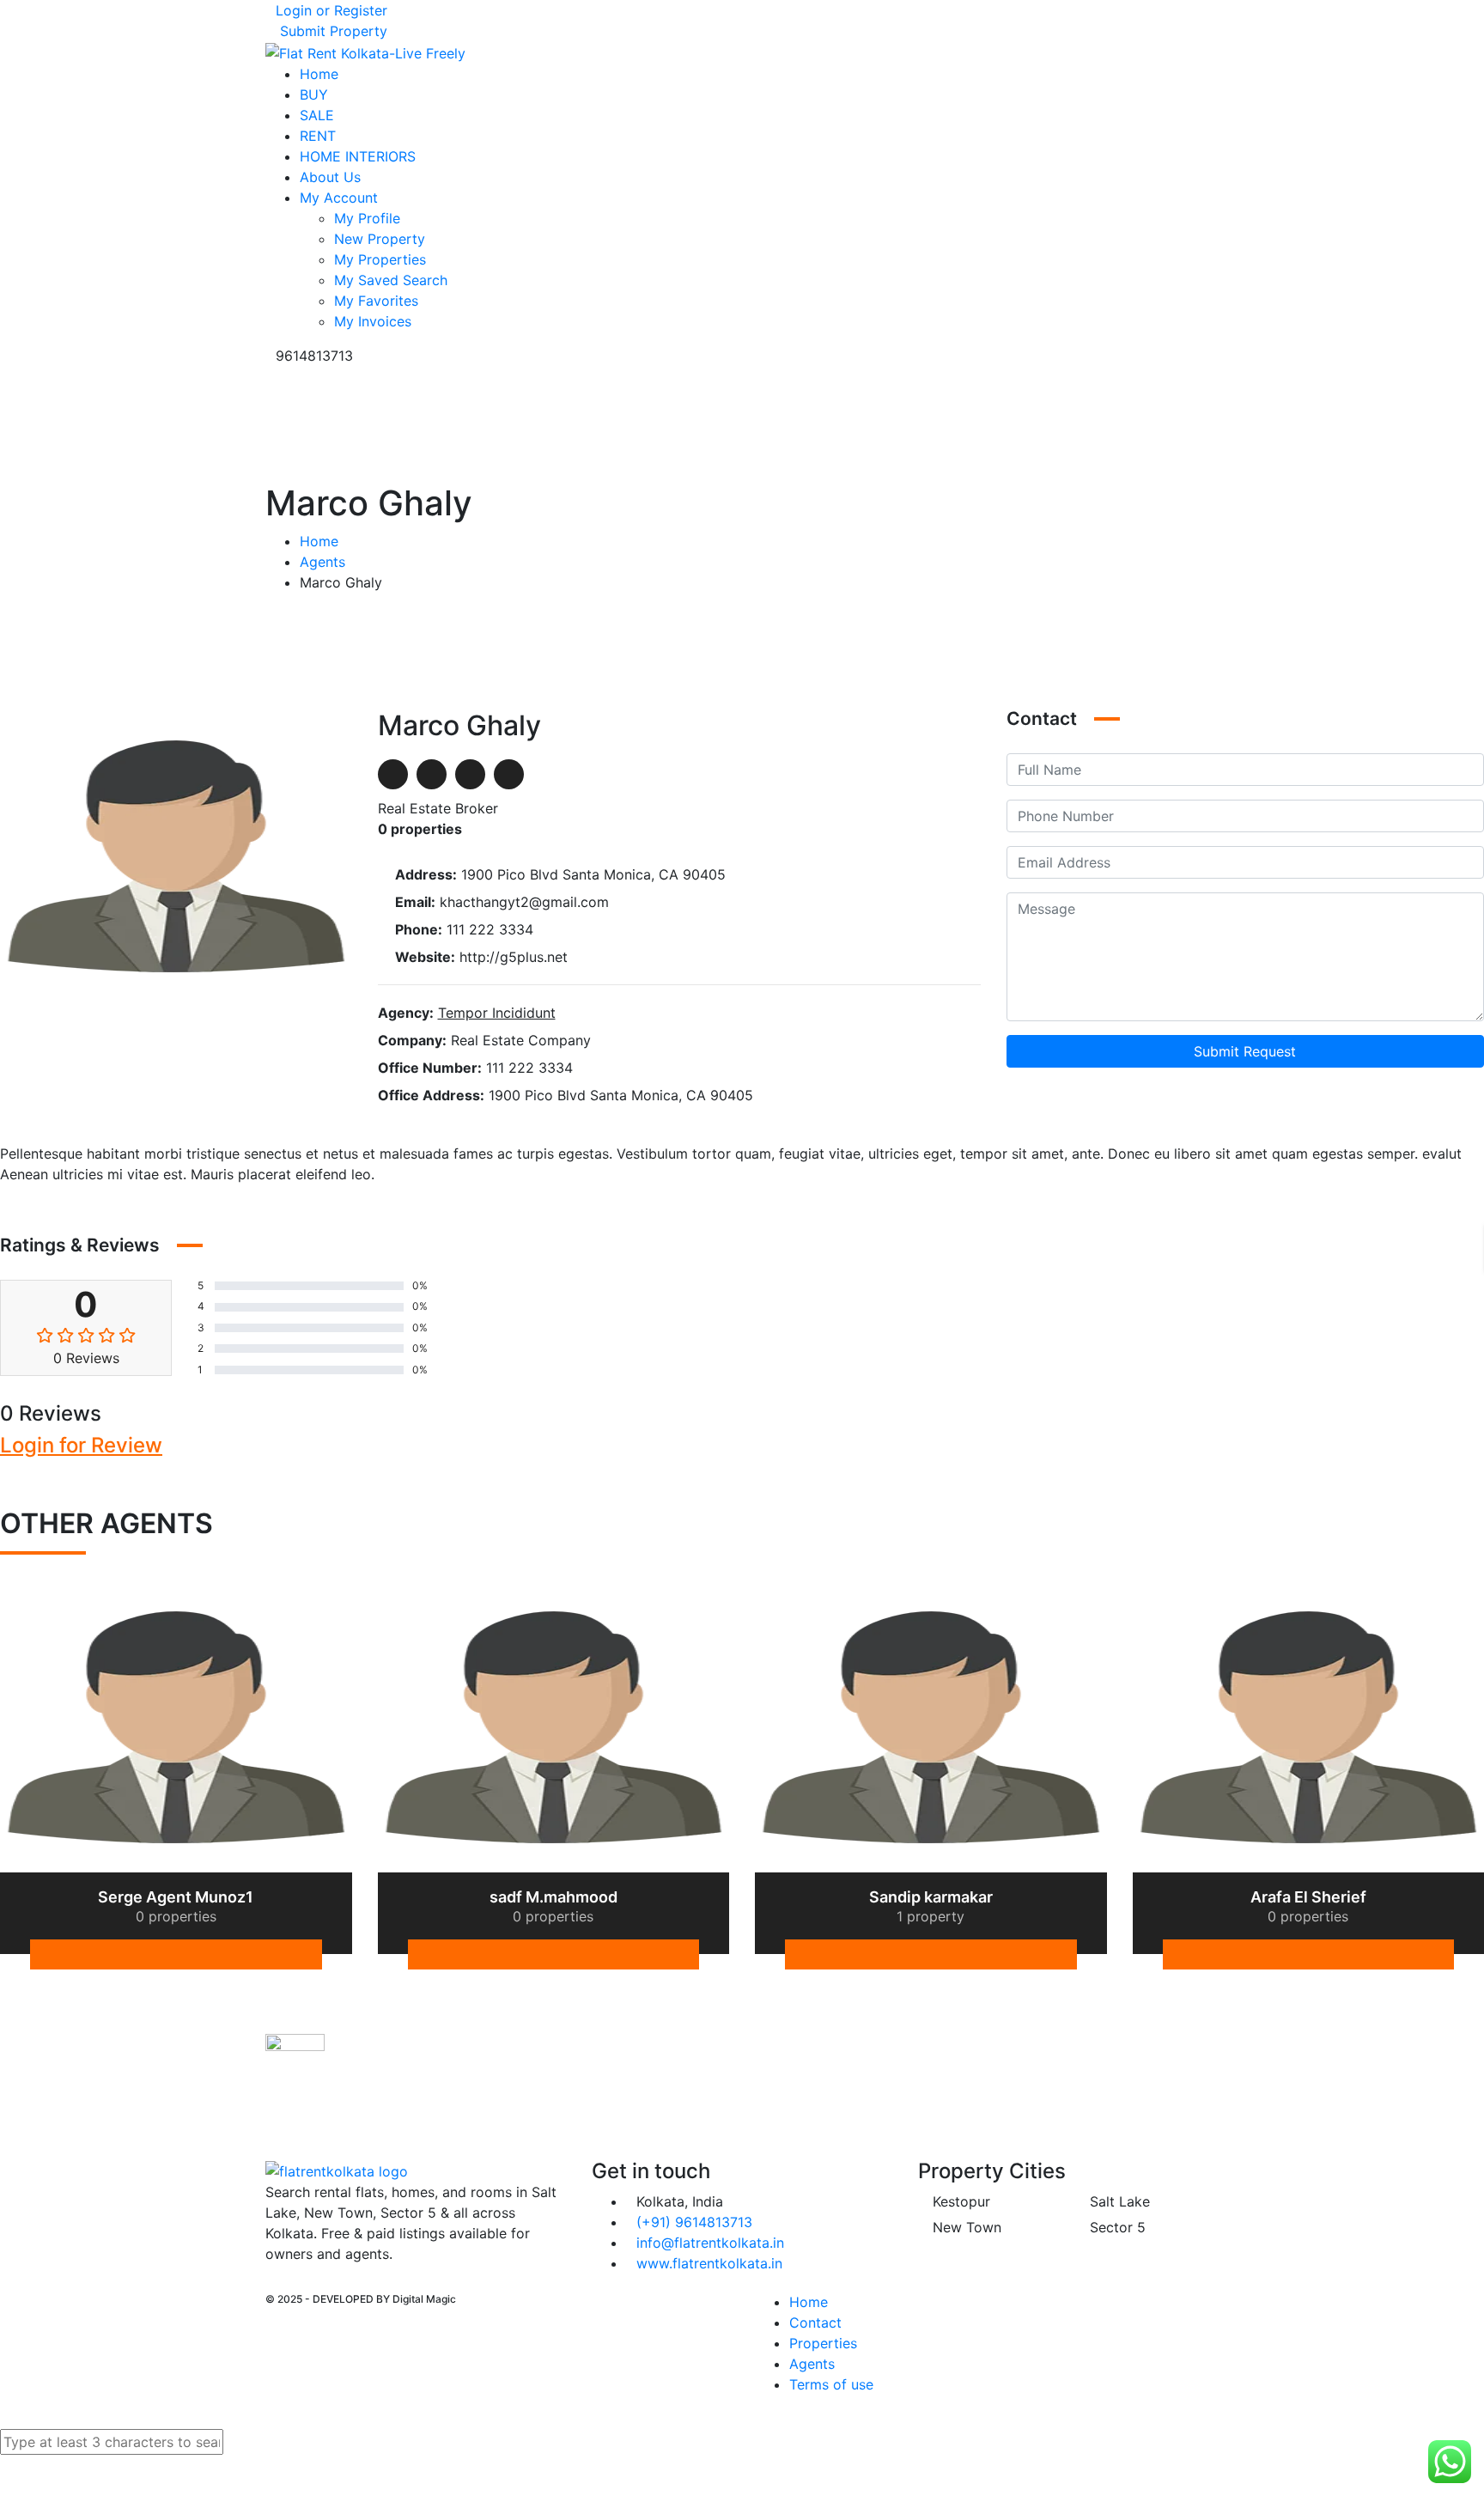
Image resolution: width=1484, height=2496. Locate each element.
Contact (815, 2322)
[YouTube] (298, 2284)
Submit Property (331, 31)
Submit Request (1245, 1051)
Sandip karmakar (931, 1897)
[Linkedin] (1360, 1954)
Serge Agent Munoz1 (176, 1897)
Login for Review (81, 1445)
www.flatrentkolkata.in (709, 2263)
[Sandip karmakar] (931, 1726)
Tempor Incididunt (497, 1013)
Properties (823, 2343)
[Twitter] (432, 774)
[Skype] (509, 774)
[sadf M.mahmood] (554, 1726)
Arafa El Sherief (1308, 1897)
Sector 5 (1116, 2227)
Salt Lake (1118, 2201)
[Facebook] (393, 774)
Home (319, 541)
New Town (965, 2227)
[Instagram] (284, 2284)
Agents (322, 562)
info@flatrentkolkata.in (710, 2243)
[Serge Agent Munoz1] (176, 1726)
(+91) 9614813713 (694, 2222)
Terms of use (831, 2384)
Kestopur (959, 2201)
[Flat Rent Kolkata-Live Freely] (365, 52)
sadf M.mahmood (553, 1897)
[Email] (470, 774)
